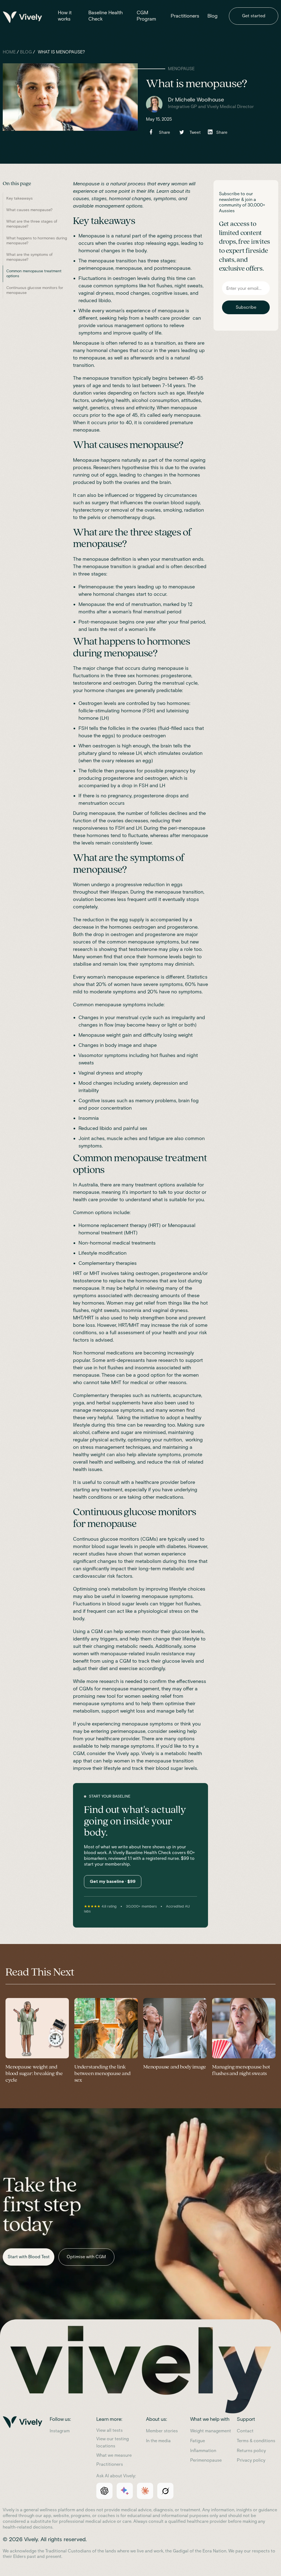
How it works (65, 16)
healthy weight (89, 1455)
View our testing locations (113, 2442)
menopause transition (107, 378)
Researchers (107, 467)
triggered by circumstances (166, 495)
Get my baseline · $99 (113, 1881)
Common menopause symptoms (109, 1005)
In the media (158, 2441)
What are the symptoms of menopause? (29, 257)
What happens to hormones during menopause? (37, 241)
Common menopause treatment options (34, 274)
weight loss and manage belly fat (157, 1711)
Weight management (211, 2431)
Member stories (162, 2431)
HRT (78, 1273)
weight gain (119, 1035)
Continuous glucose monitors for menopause (35, 290)
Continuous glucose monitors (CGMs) (115, 1539)
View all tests (109, 2430)
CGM (79, 1753)
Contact (245, 2431)
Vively (123, 1753)
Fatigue (198, 2441)
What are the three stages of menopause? (32, 224)
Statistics (197, 977)
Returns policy (251, 2451)
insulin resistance (165, 1654)
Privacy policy (251, 2460)
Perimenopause (206, 2460)
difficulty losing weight (168, 1035)
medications (120, 1353)
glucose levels (188, 1631)
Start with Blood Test (29, 2257)
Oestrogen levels (97, 703)
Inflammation (203, 2451)
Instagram (60, 2431)
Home (9, 52)
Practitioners (185, 16)
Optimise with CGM (86, 2257)
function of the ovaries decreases (111, 821)
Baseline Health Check (106, 16)
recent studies (89, 1554)
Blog (213, 16)
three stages (92, 574)
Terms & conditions (256, 2441)
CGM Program (146, 16)
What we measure (114, 2455)
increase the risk (169, 1325)
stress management (102, 1447)
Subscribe (246, 307)
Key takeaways (19, 198)
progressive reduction (140, 885)
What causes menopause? (29, 210)
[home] (30, 18)
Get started (254, 16)
